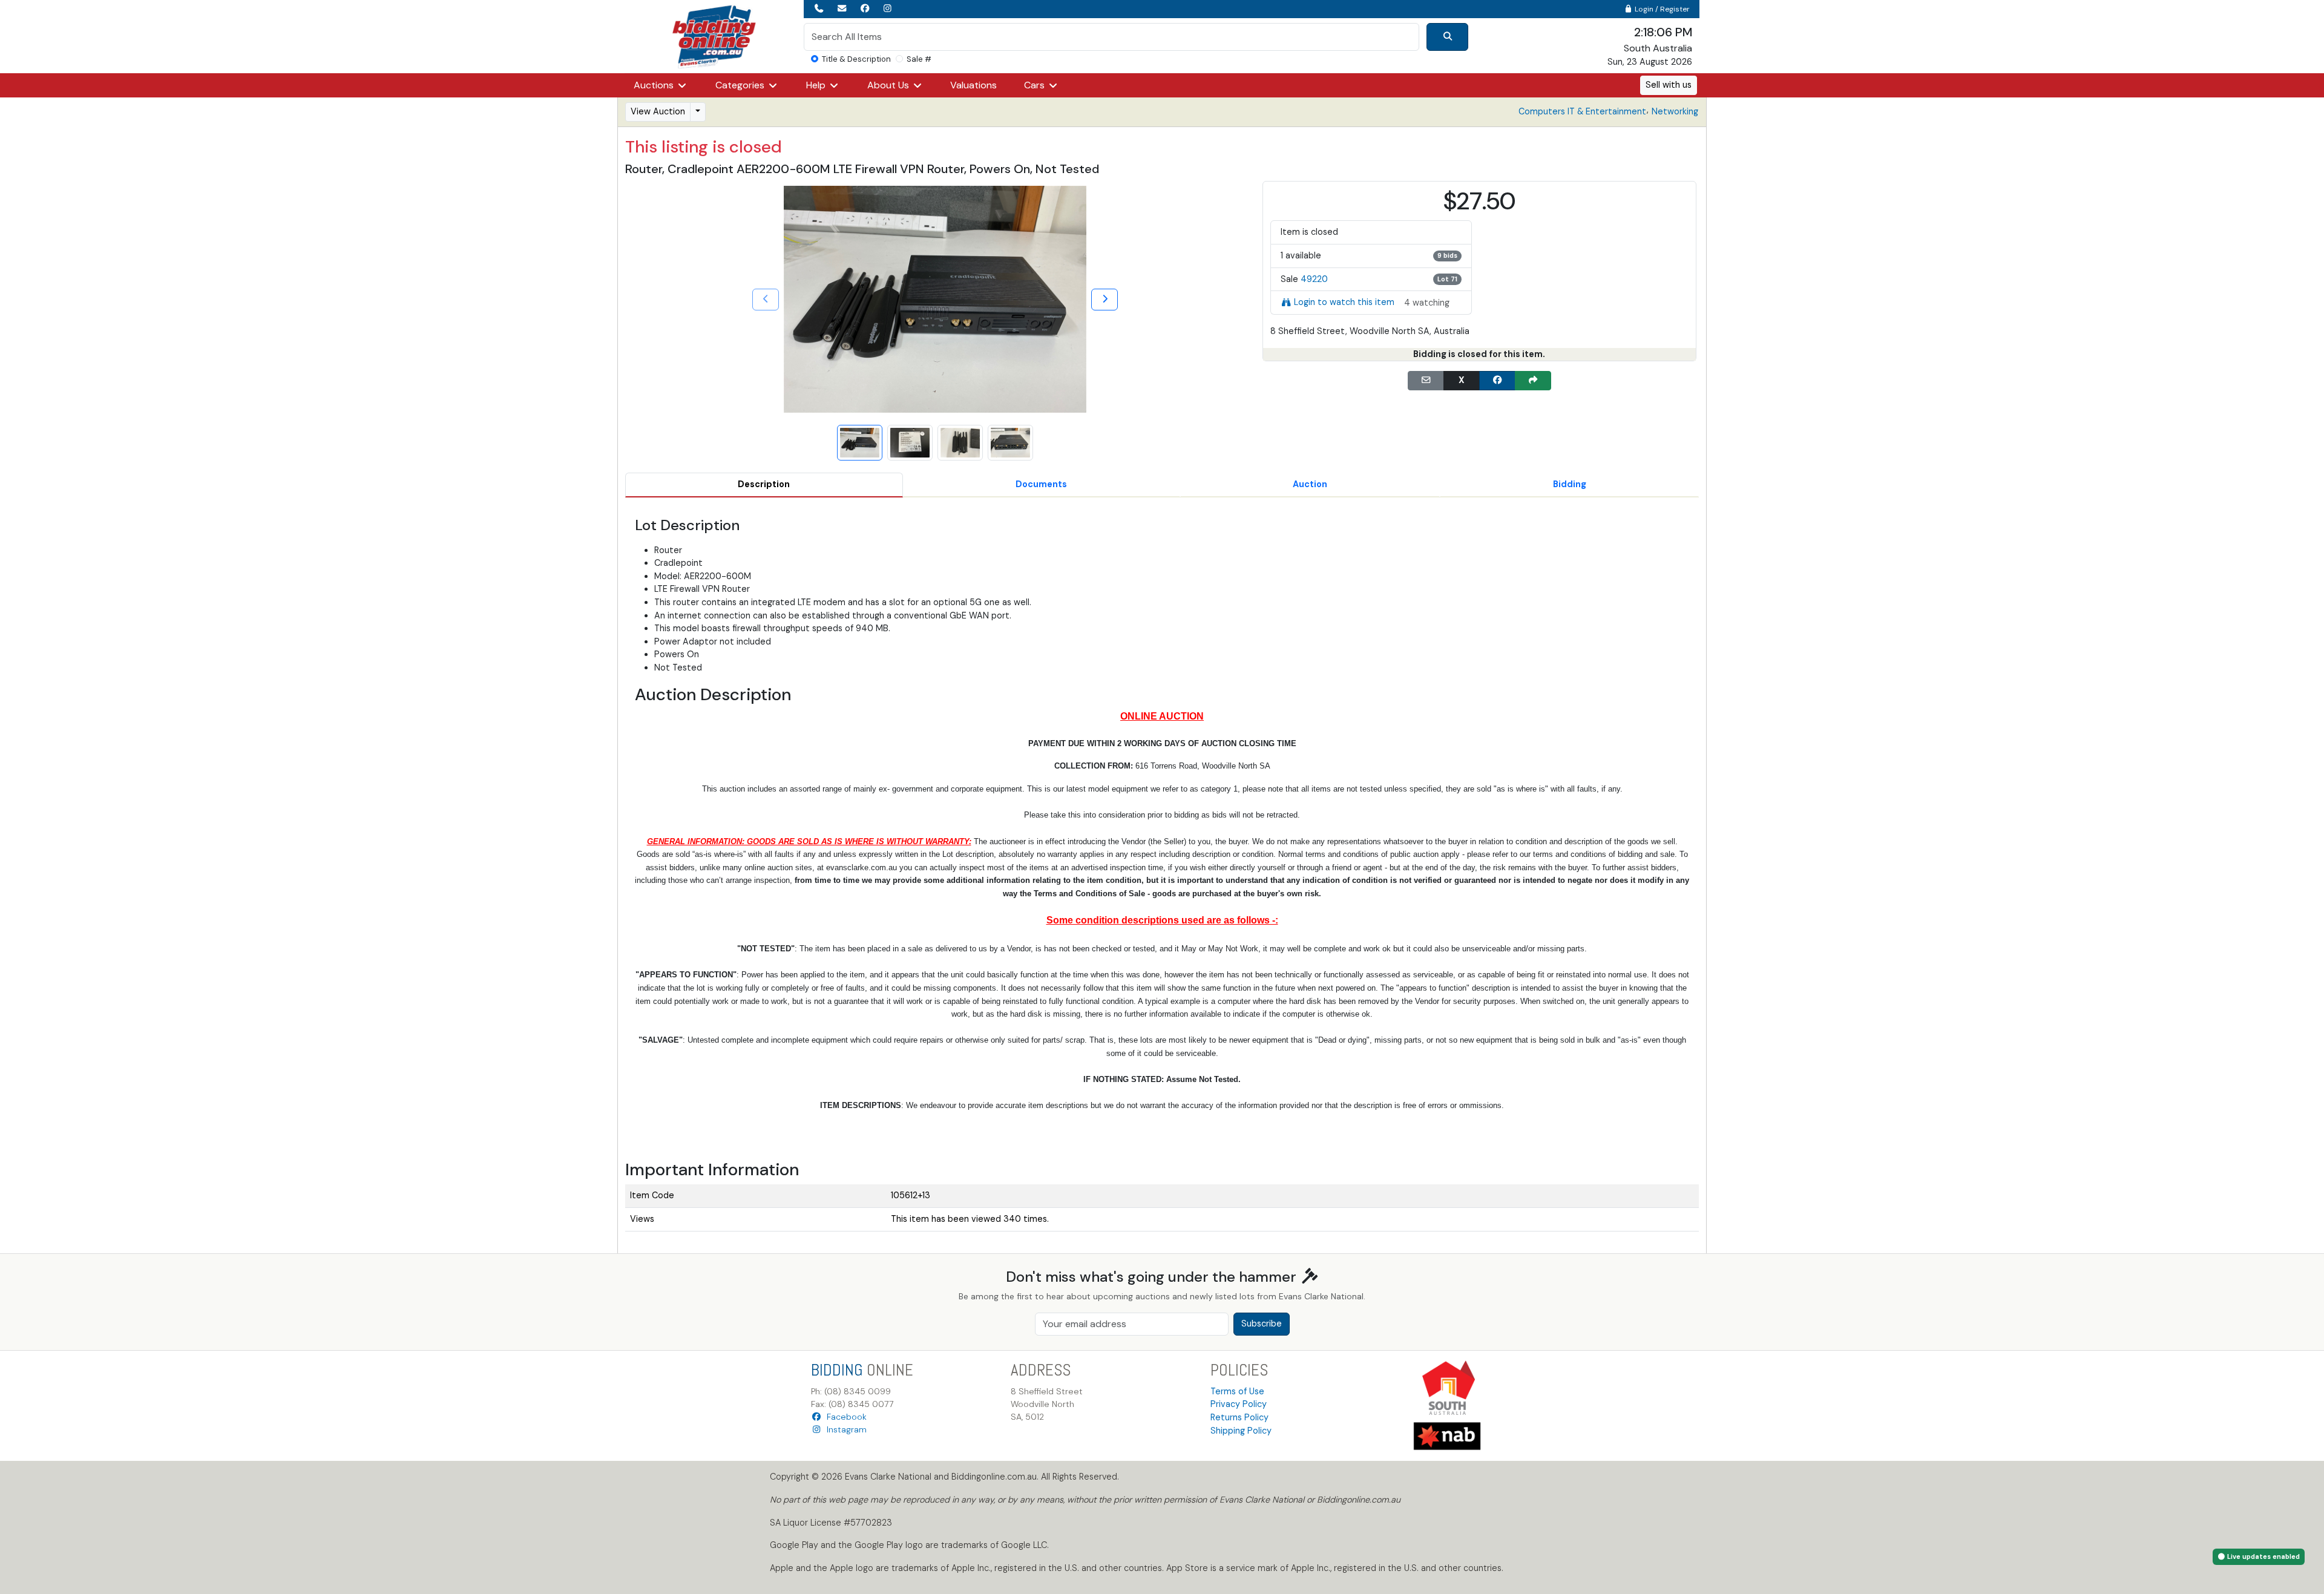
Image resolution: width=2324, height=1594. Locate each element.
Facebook (844, 1417)
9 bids (1447, 255)
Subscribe (1262, 1323)
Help (817, 85)
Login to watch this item (1344, 302)
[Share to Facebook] (1497, 381)
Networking (1675, 111)
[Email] (1426, 381)
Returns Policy (1239, 1417)
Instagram (844, 1429)
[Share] (1533, 381)
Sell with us (1669, 85)
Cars (1036, 85)
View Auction (658, 111)
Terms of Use (1237, 1391)
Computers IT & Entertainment (1582, 111)
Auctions (655, 85)
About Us (889, 85)
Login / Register (1661, 9)
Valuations (973, 85)
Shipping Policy (1241, 1431)
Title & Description (856, 59)
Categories (741, 85)
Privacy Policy (1239, 1404)
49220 (1314, 279)
